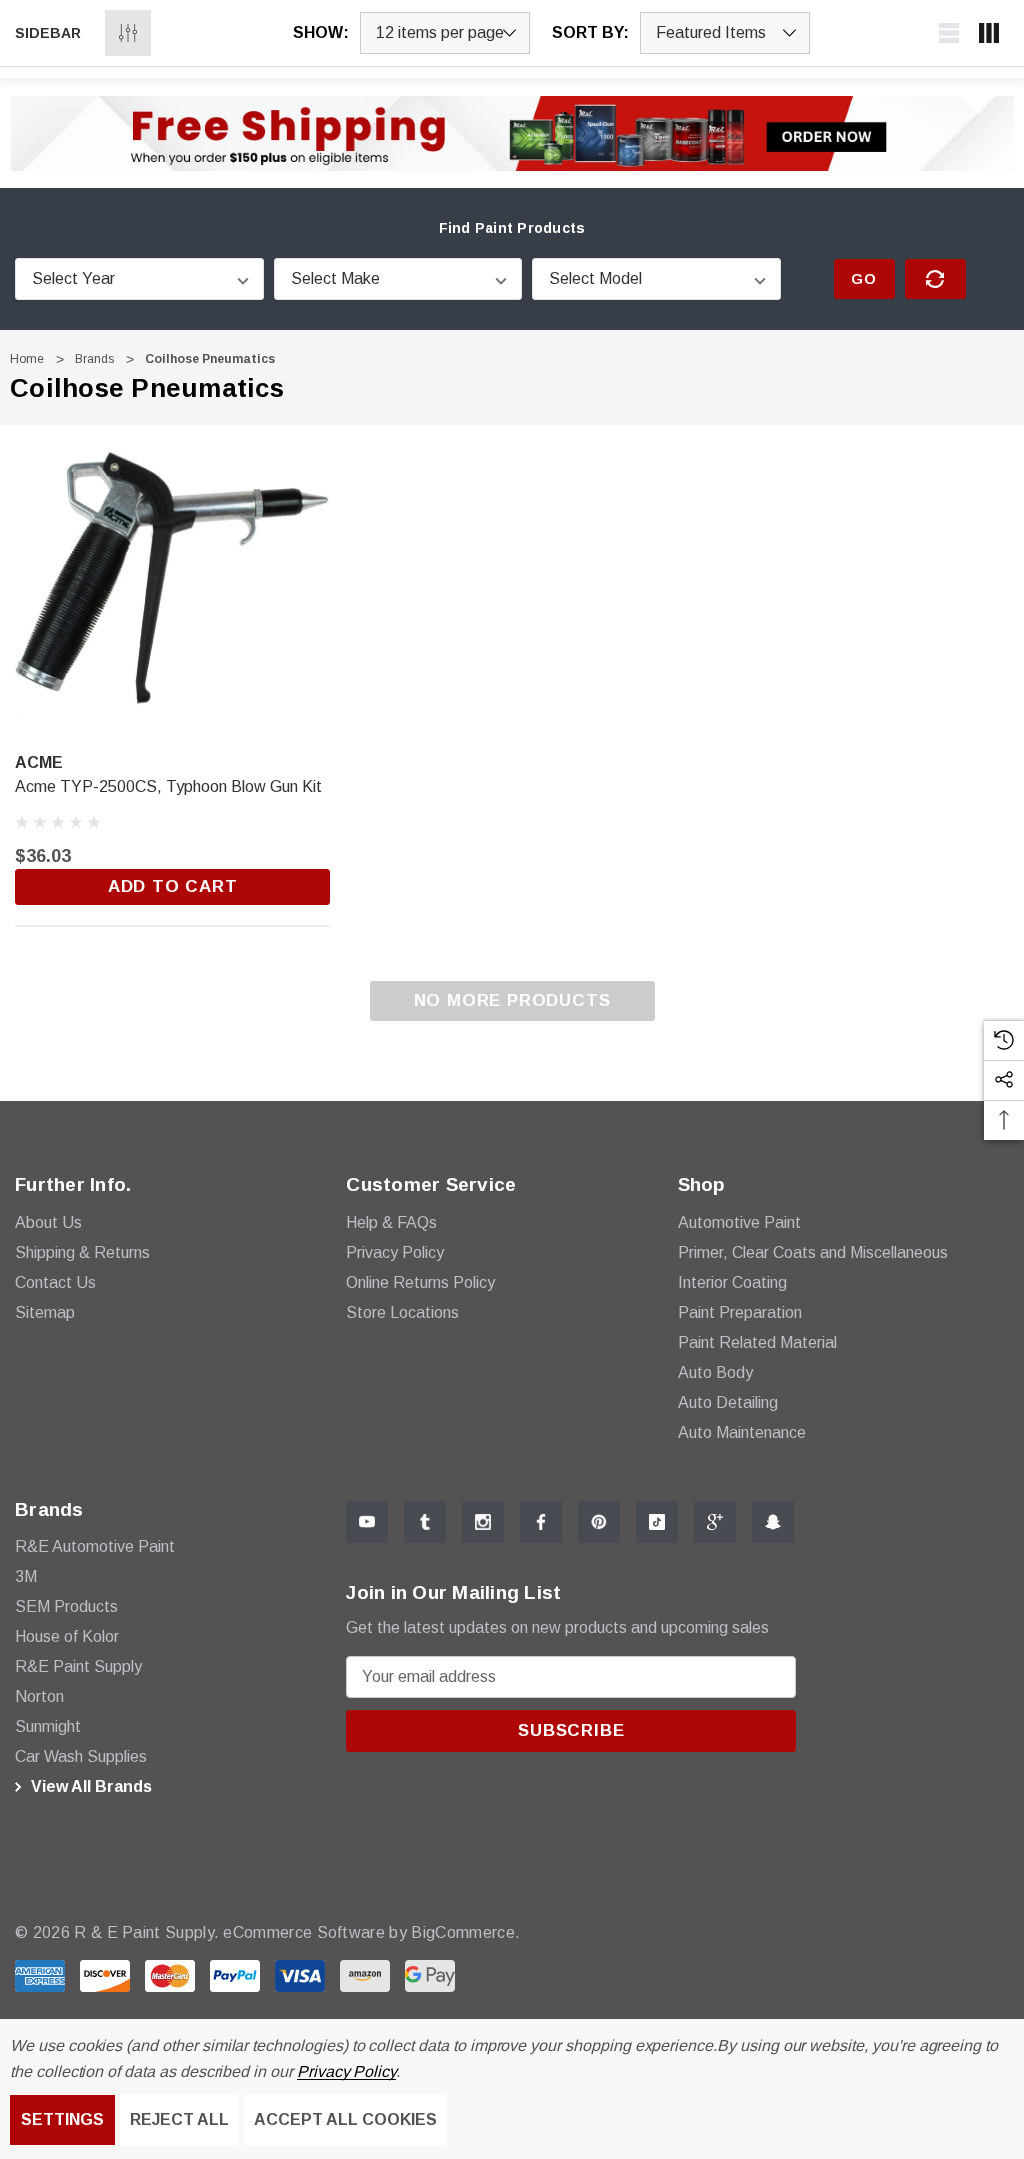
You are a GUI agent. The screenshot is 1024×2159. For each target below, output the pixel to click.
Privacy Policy (346, 2071)
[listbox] (725, 33)
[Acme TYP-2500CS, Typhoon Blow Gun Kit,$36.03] (172, 582)
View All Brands (89, 1786)
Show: (321, 33)
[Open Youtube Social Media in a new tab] (367, 1522)
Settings (62, 2119)
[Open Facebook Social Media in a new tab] (541, 1522)
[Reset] (935, 279)
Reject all (179, 2119)
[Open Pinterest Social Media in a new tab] (599, 1522)
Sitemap (45, 1312)
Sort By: (590, 33)
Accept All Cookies (345, 2119)
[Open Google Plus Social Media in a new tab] (715, 1522)
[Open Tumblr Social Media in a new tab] (425, 1522)
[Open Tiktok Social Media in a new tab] (657, 1522)
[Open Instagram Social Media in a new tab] (483, 1522)
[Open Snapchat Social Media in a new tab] (773, 1522)
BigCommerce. (465, 1932)
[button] (512, 133)
